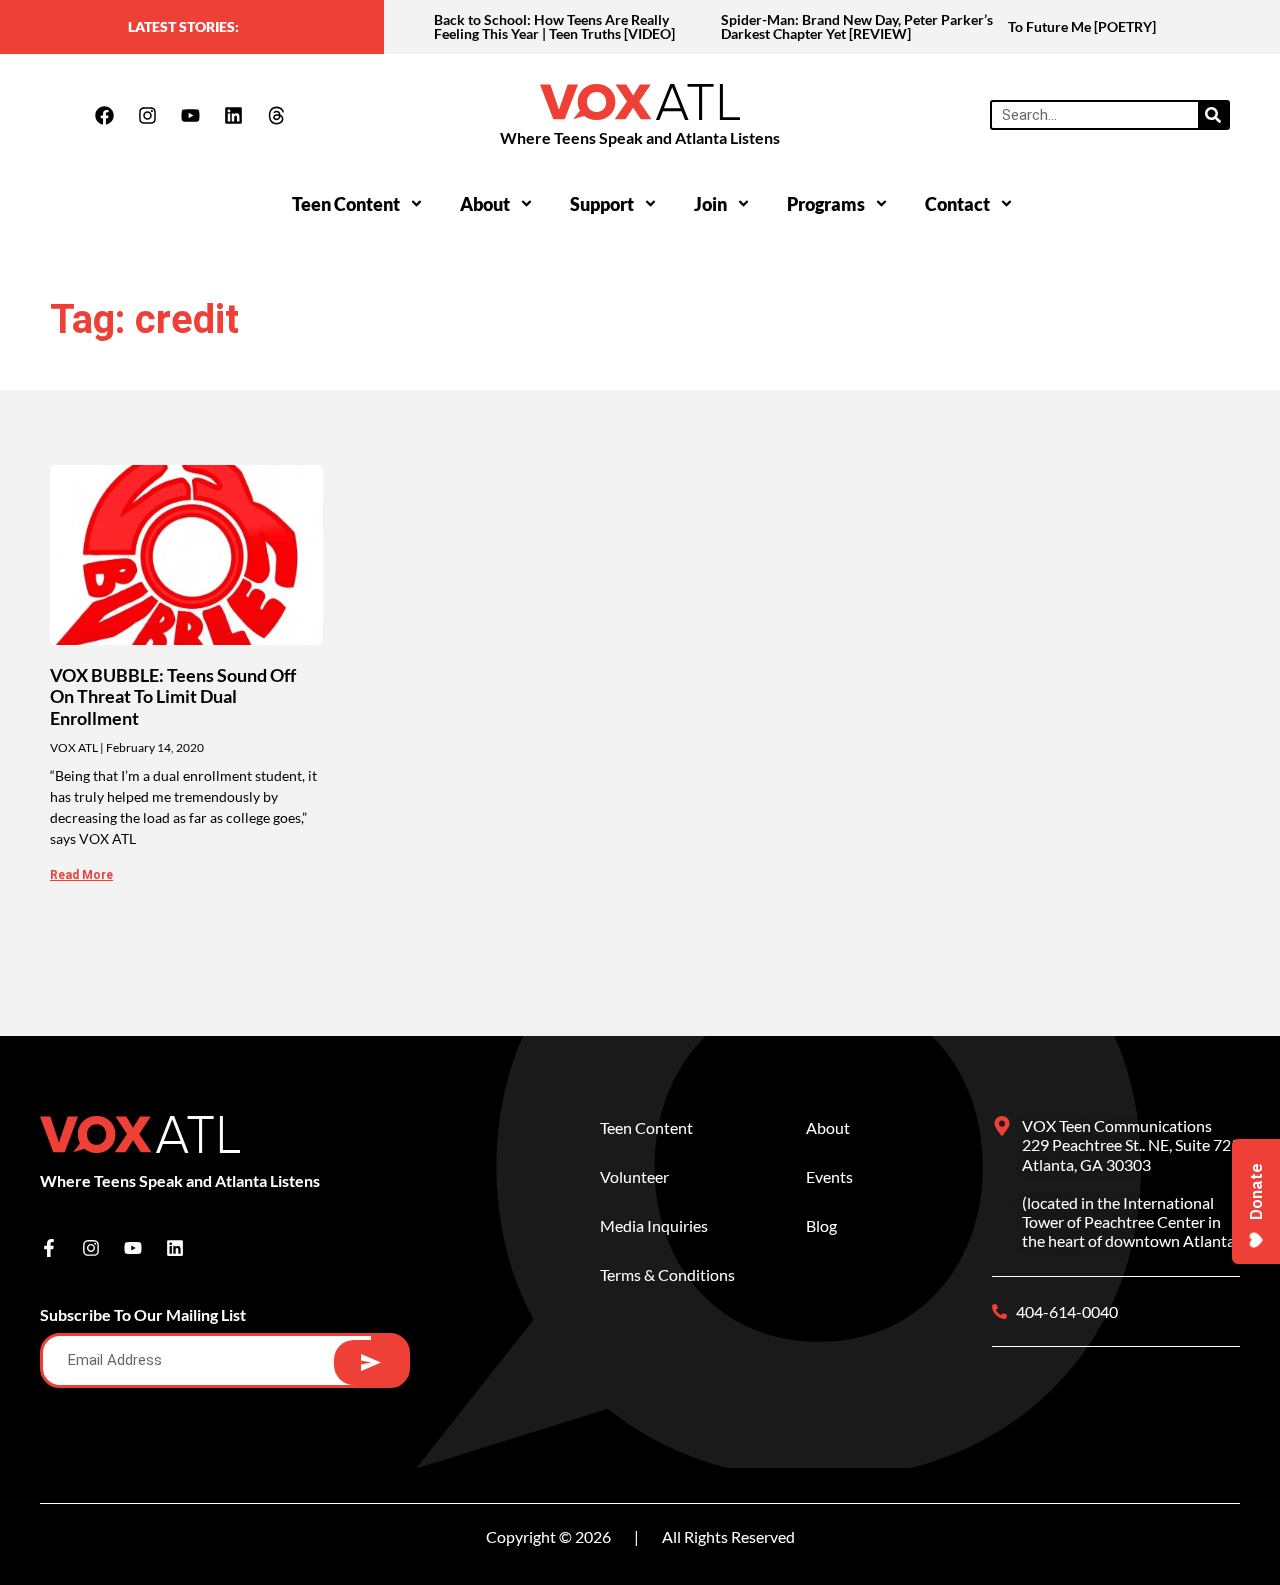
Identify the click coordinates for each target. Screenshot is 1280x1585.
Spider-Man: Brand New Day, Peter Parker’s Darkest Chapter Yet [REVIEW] (857, 26)
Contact (957, 204)
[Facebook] (104, 115)
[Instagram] (147, 115)
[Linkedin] (233, 115)
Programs (826, 204)
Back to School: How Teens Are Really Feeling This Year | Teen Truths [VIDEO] (554, 26)
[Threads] (276, 115)
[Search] (1213, 115)
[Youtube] (190, 115)
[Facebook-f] (49, 1248)
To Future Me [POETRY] (1082, 26)
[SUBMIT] (370, 1362)
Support (602, 204)
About (485, 204)
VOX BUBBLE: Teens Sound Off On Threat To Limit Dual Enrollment (173, 696)
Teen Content (346, 204)
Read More (81, 875)
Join (710, 204)
